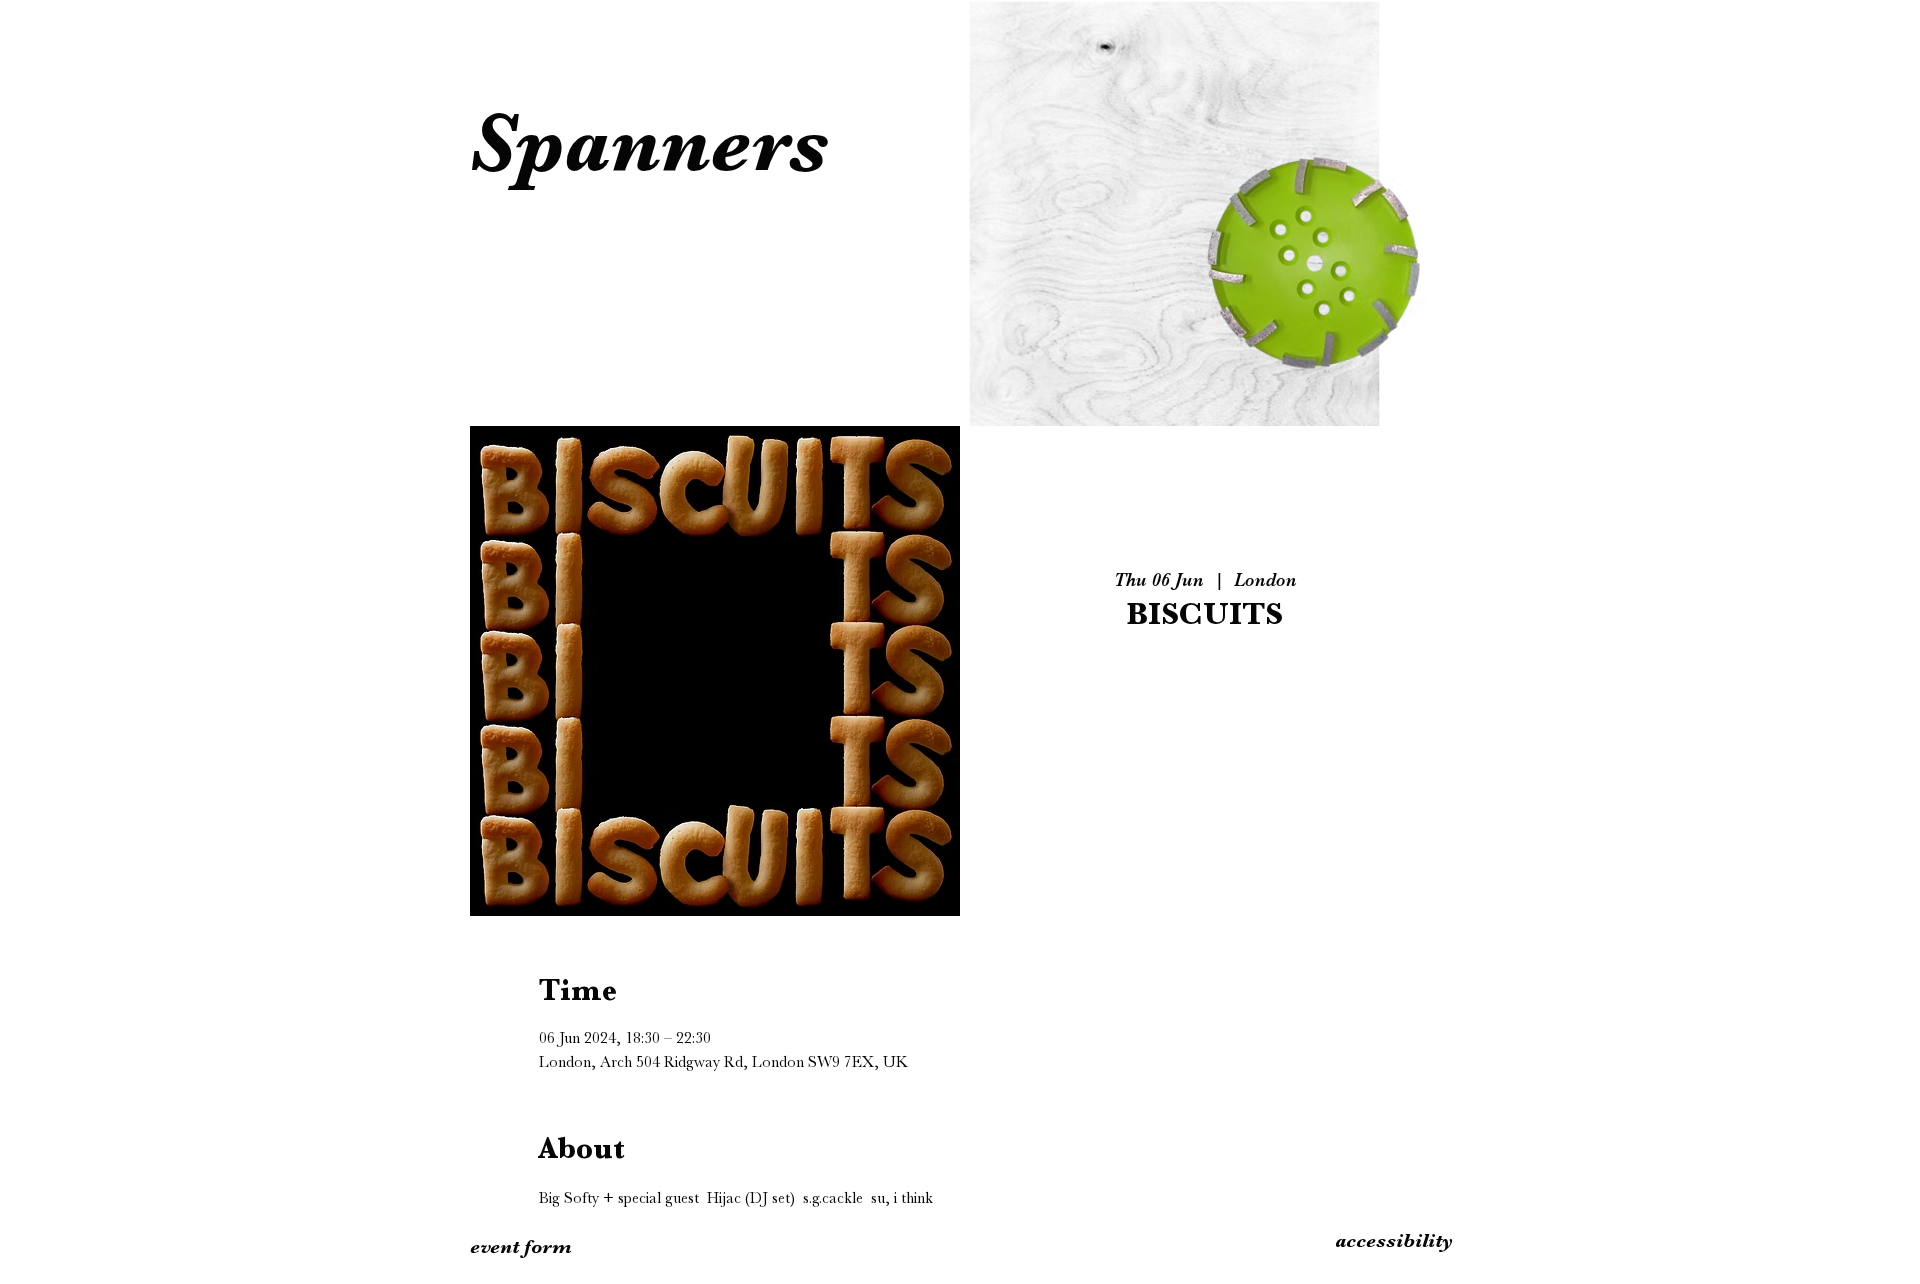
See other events (1205, 737)
